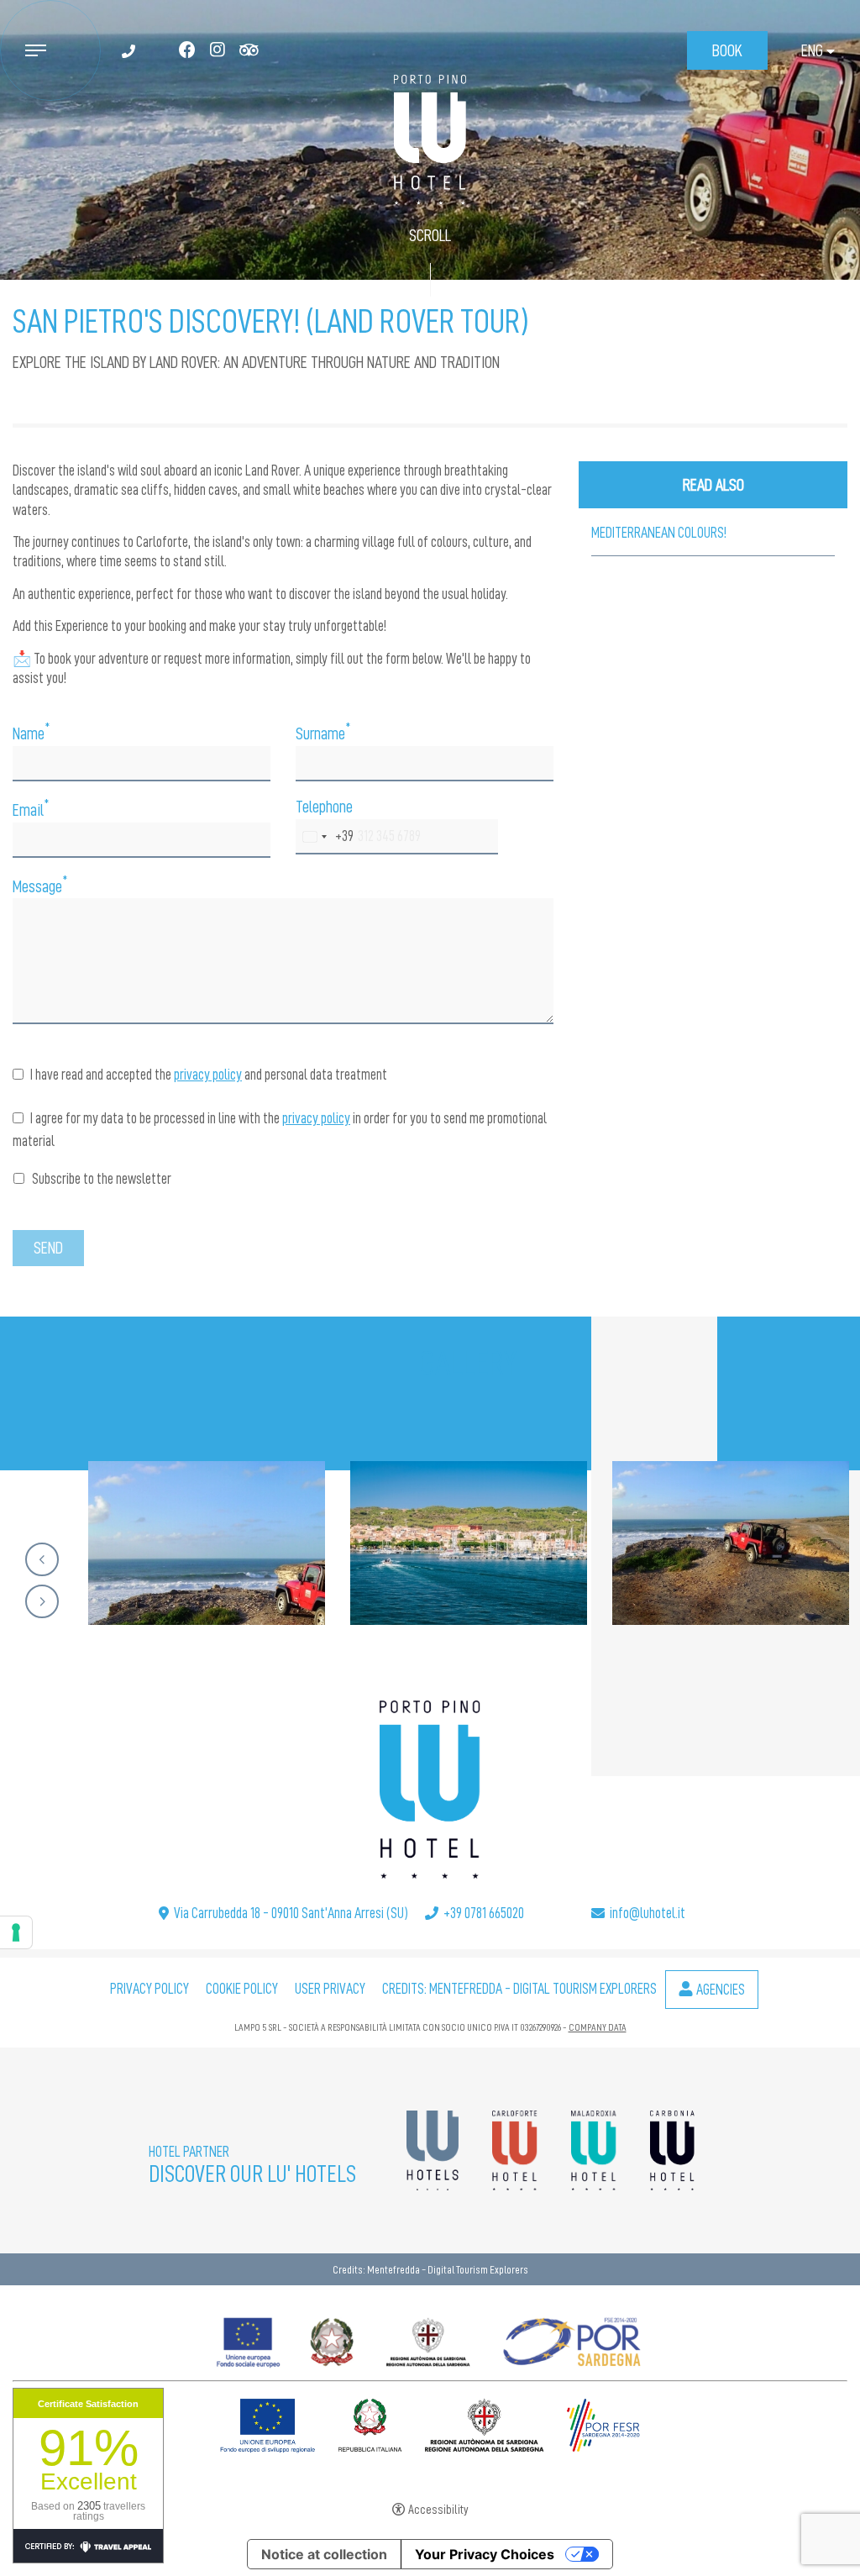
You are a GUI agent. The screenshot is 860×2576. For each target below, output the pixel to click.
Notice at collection (324, 2554)
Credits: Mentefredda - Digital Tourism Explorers (519, 1989)
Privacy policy (149, 1989)
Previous (42, 1559)
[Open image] (207, 1543)
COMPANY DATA (598, 2027)
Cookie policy (242, 1989)
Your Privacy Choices (485, 2554)
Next (42, 1601)
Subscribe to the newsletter (100, 1179)
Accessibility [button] (438, 2510)
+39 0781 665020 (484, 1913)
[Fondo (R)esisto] (430, 2338)
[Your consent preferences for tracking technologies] (16, 1932)
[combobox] (325, 837)
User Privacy (330, 1989)
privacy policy (208, 1075)
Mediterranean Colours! (659, 533)
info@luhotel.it (648, 1913)
